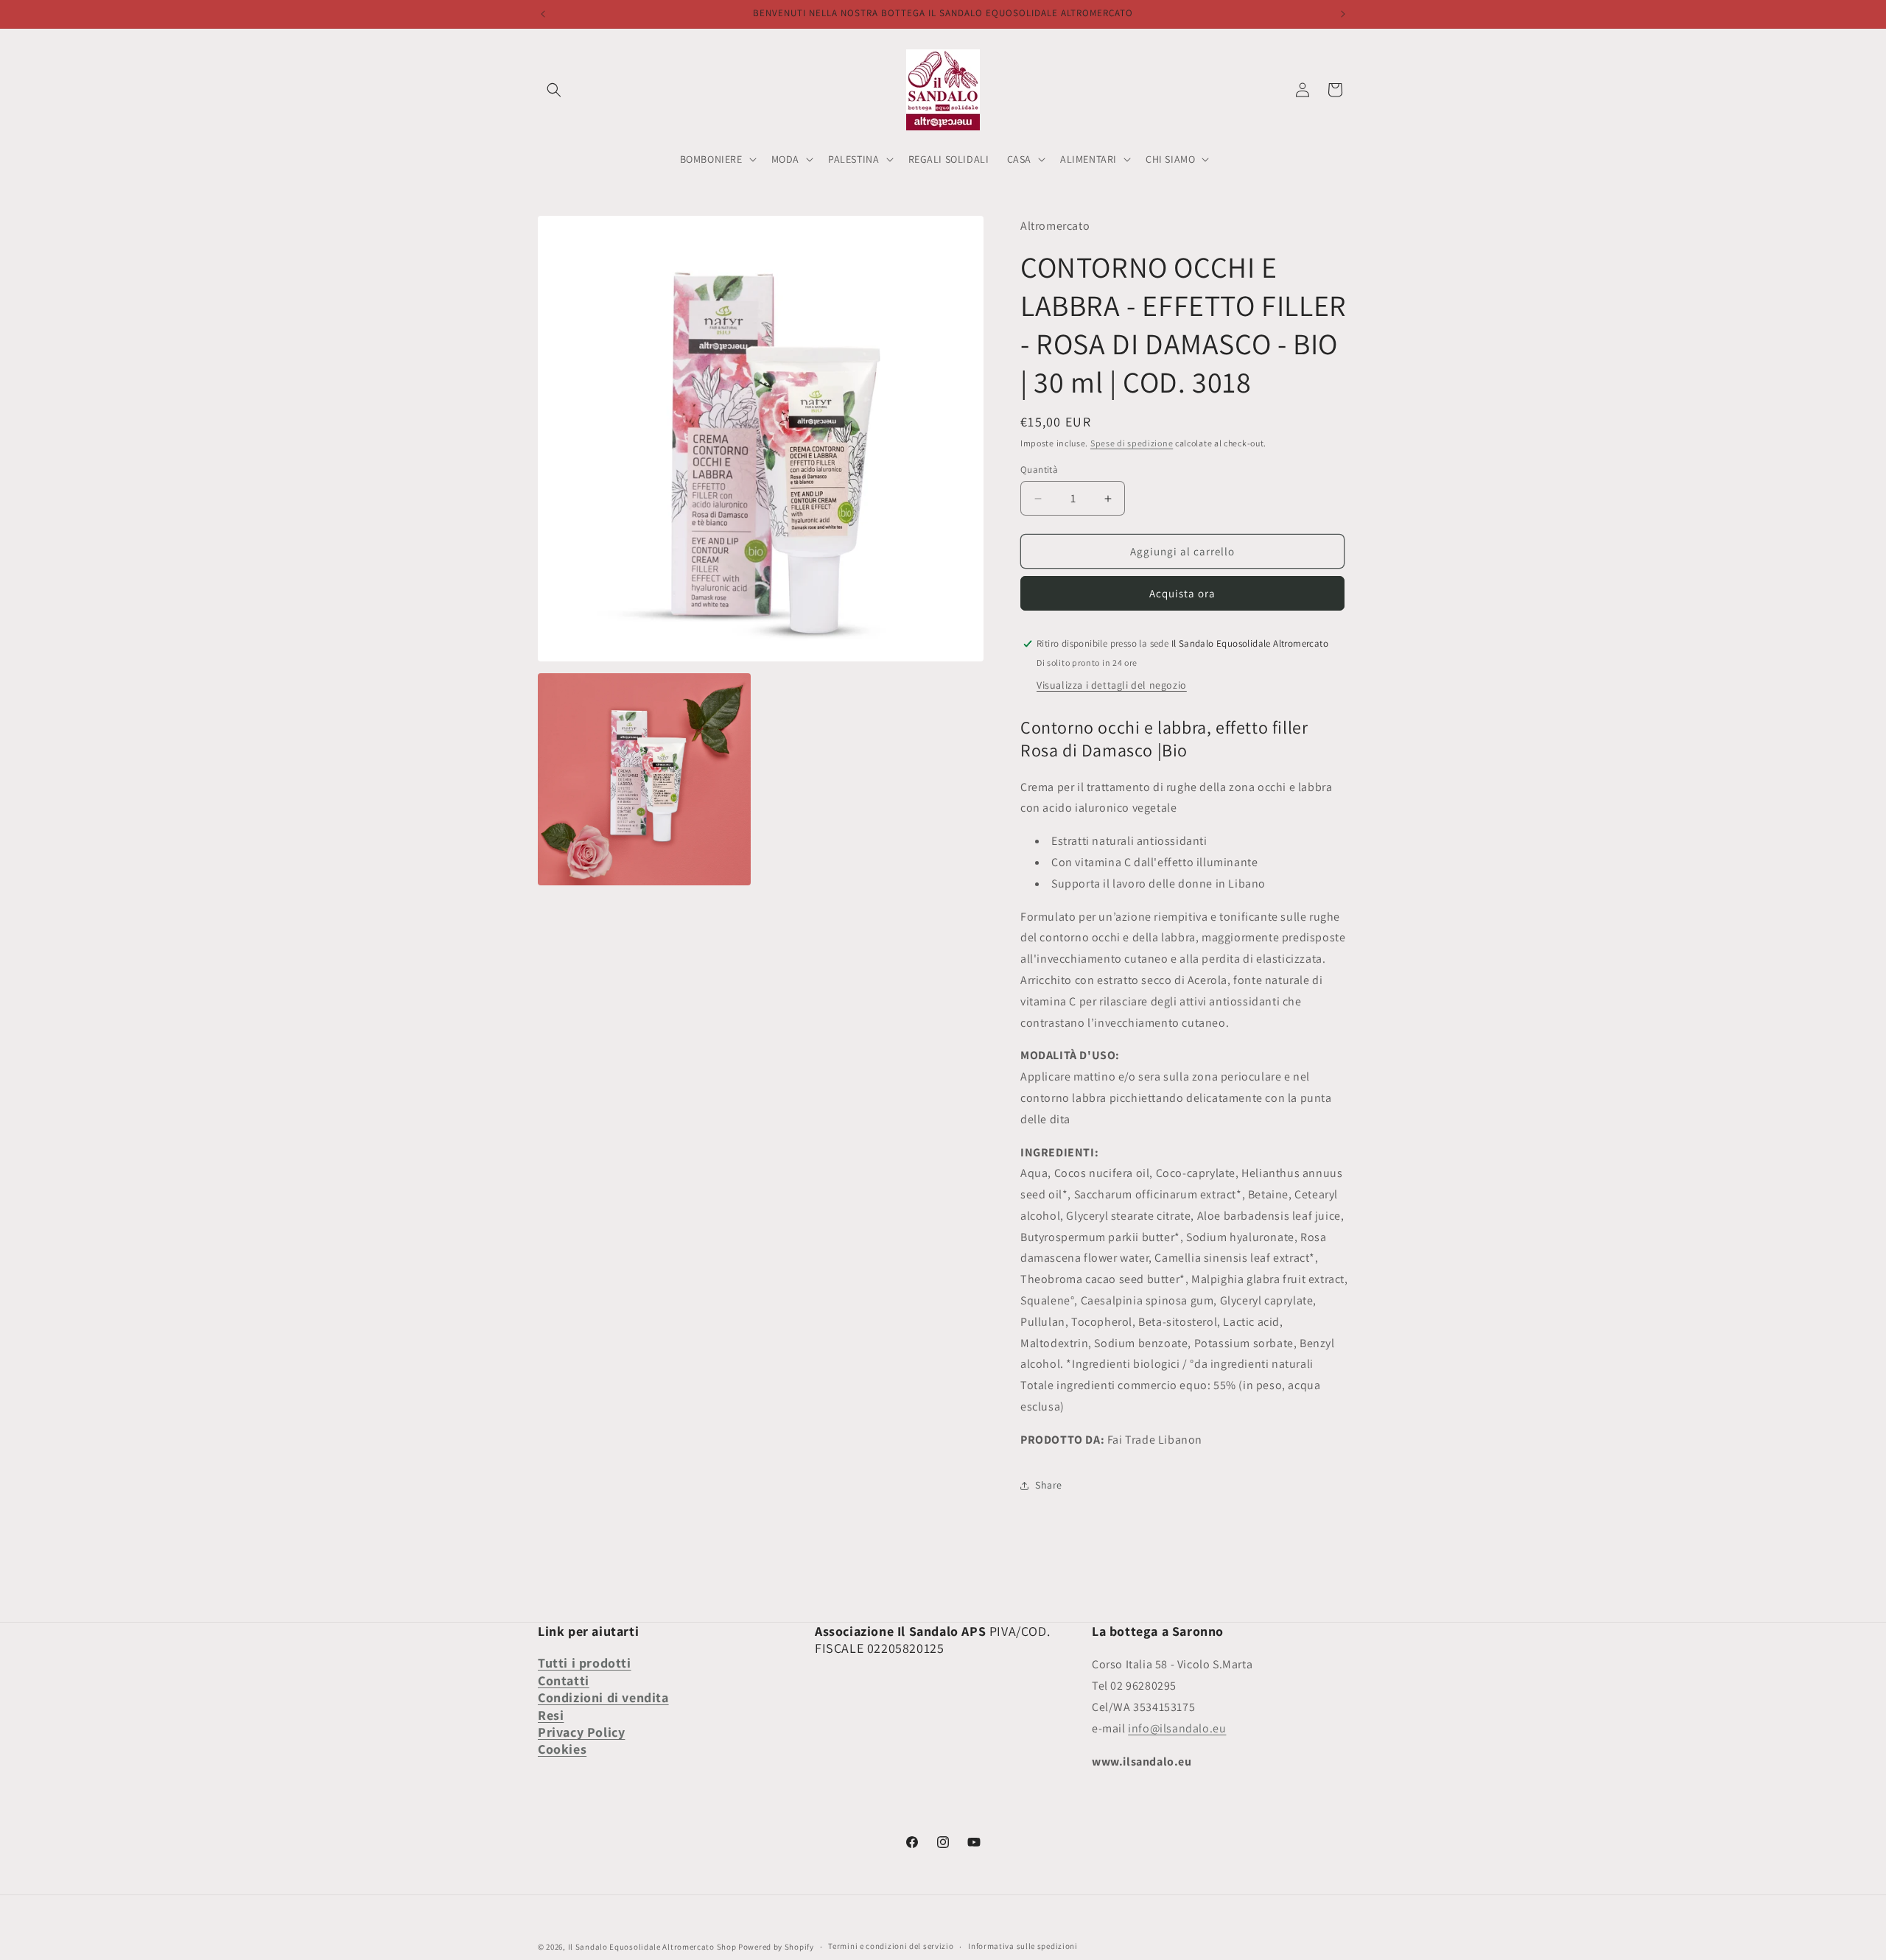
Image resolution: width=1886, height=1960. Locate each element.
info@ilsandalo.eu (1177, 1728)
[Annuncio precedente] (543, 14)
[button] (554, 90)
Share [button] (1049, 1485)
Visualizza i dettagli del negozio (1112, 685)
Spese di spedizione (1132, 443)
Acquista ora (1182, 593)
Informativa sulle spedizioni (1023, 1946)
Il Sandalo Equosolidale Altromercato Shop (652, 1947)
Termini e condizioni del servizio (891, 1946)
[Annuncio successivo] (1343, 14)
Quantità (1039, 470)
